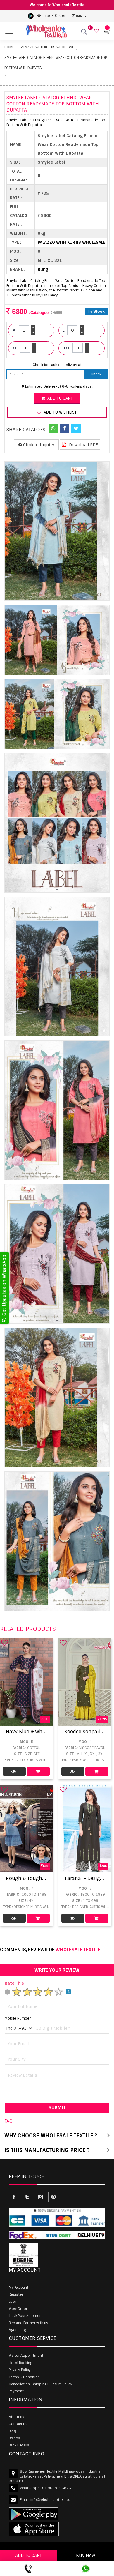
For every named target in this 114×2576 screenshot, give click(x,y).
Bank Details (19, 2445)
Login (13, 2301)
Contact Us (18, 2424)
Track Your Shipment (26, 2316)
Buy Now (85, 2556)
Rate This (14, 1983)
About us (17, 2417)
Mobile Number (18, 2018)
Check (96, 374)
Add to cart (59, 398)
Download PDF (83, 445)
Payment (16, 2391)
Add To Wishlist (59, 412)
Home (9, 47)
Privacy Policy (20, 2370)
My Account (19, 2287)
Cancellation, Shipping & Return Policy (40, 2384)
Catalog (14, 1771)
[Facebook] (65, 428)
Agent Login (19, 2330)
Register (16, 2294)
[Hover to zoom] (57, 531)
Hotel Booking (20, 2363)
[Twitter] (76, 428)
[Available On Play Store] (31, 16)
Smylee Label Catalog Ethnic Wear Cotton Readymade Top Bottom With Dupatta (56, 63)
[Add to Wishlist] (5, 1643)
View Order (18, 2309)
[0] (96, 31)
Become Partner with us (28, 2323)
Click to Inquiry (38, 445)
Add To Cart (38, 1771)
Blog (12, 2431)
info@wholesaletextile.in (52, 2500)
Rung (43, 269)
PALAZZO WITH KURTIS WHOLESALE (47, 47)
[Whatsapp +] (53, 428)
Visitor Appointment (26, 2356)
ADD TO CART (29, 2556)
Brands (14, 2438)
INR (79, 16)
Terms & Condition (24, 2377)
